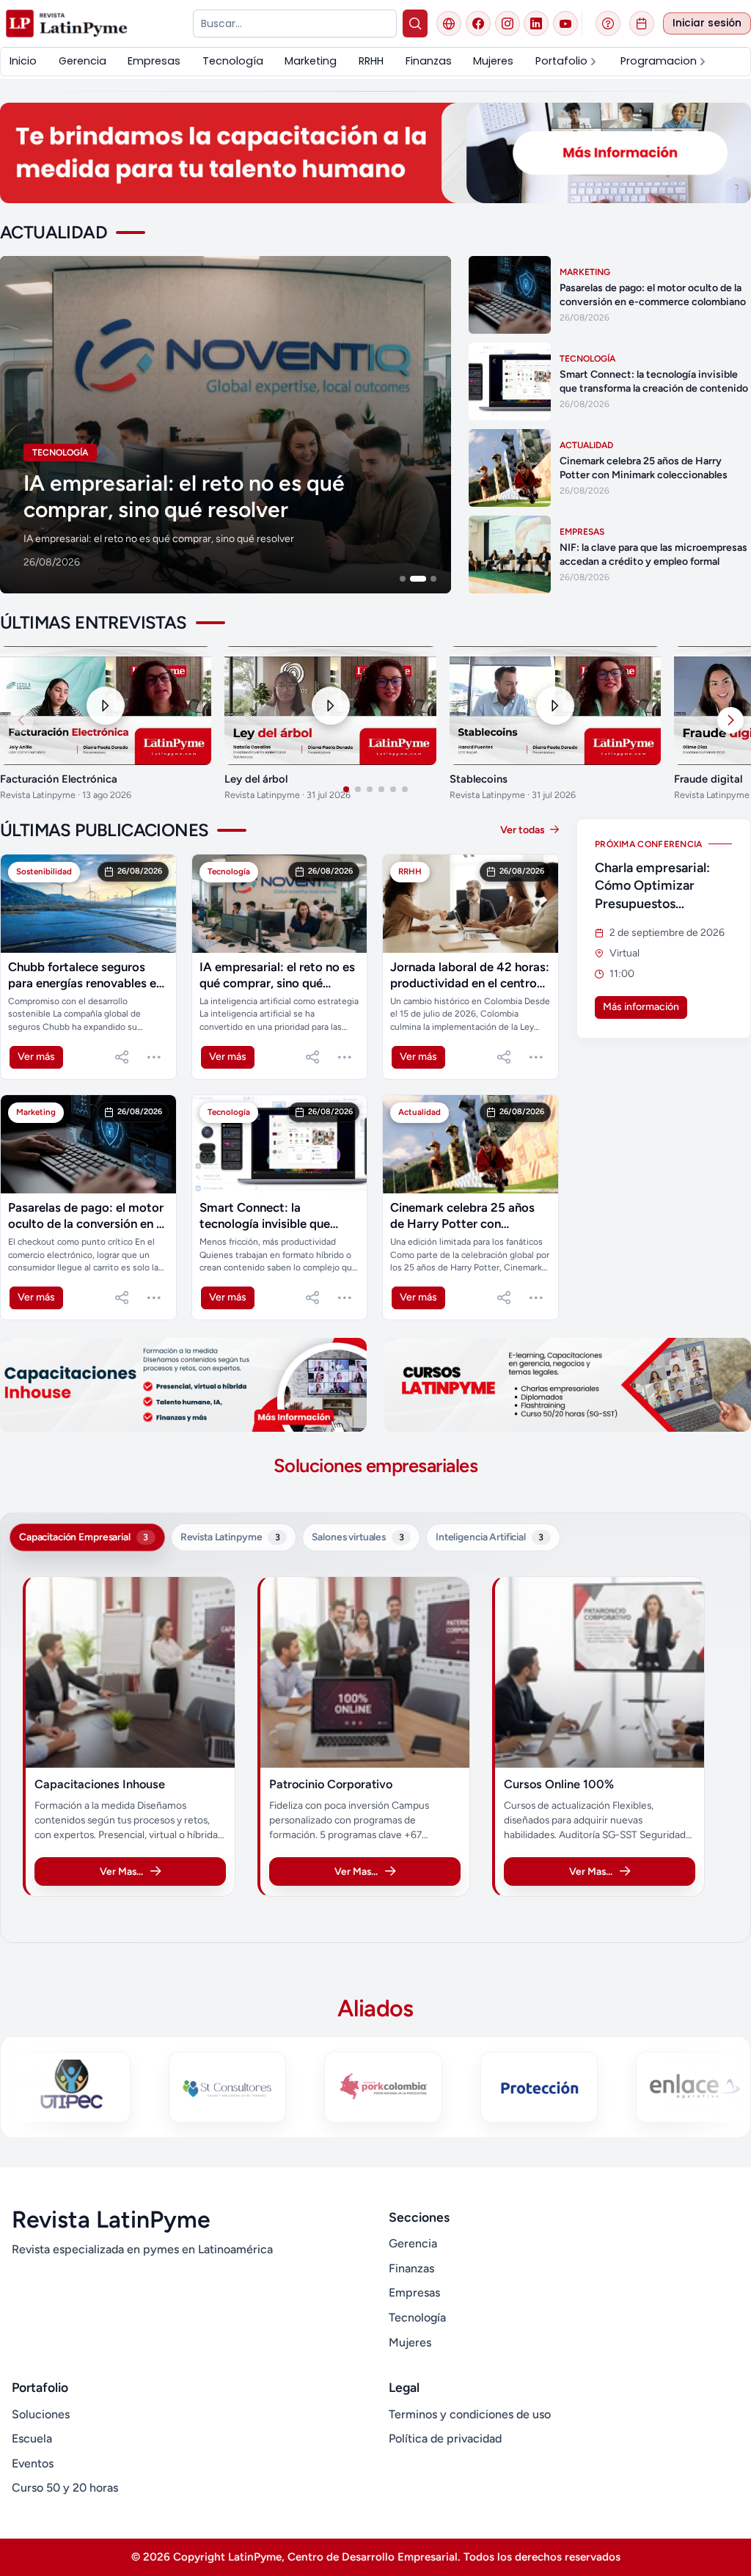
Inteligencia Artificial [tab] (490, 1537)
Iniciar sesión (707, 23)
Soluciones (41, 2414)
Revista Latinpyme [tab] (230, 1537)
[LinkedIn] (536, 23)
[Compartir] (122, 1057)
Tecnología (417, 2317)
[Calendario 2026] (642, 23)
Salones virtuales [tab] (358, 1537)
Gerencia (413, 2243)
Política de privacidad (445, 2438)
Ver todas (524, 830)
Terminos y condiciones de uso (470, 2414)
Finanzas (411, 2268)
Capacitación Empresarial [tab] (84, 1537)
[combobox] (294, 23)
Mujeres (410, 2342)
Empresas (414, 2293)
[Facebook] (478, 23)
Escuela (32, 2438)
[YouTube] (565, 23)
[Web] (449, 23)
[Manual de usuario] (608, 23)
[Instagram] (508, 23)
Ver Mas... (121, 1871)
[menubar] (375, 61)
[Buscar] (415, 23)
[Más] (154, 1057)
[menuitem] (23, 61)
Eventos (33, 2463)
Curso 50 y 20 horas (65, 2488)
